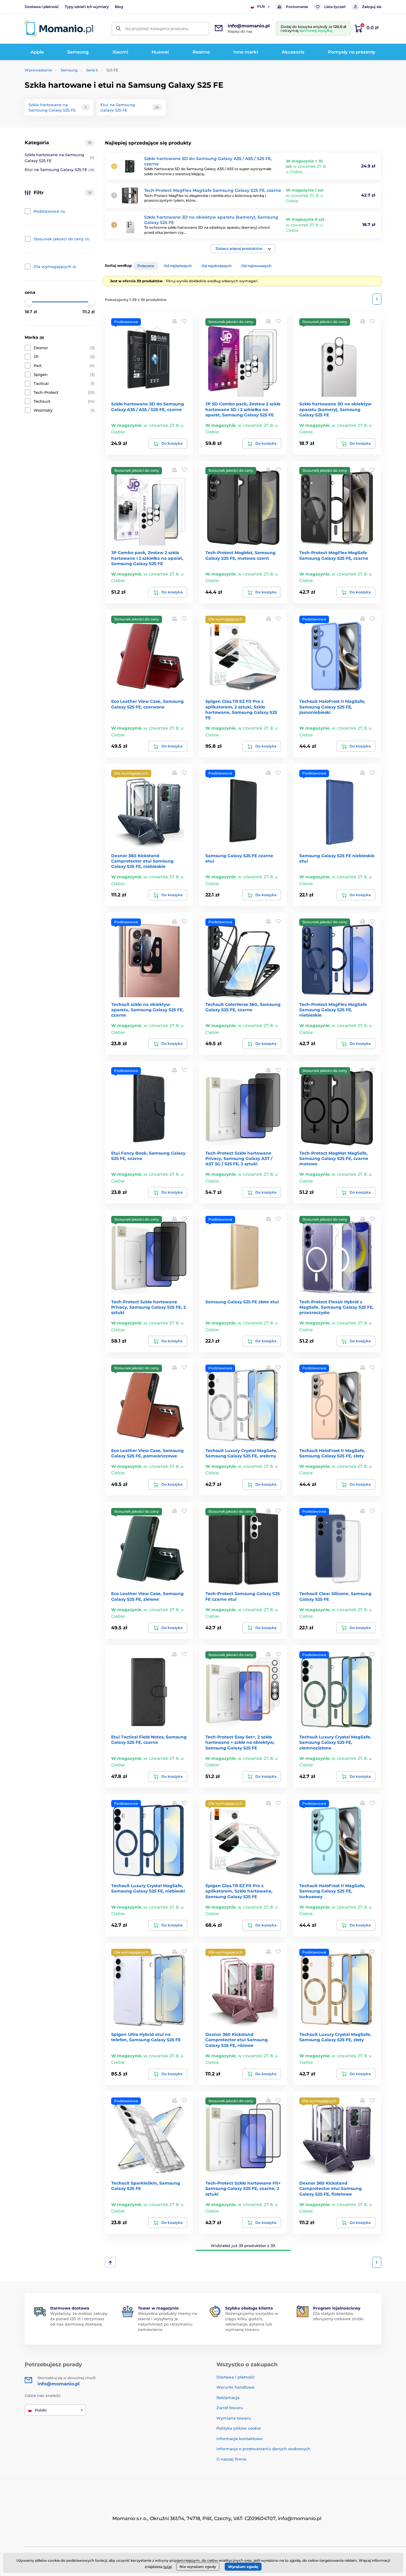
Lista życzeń (335, 7)
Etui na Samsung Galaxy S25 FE (60, 170)
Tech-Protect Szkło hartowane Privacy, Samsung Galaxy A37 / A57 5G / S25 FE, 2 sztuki (239, 1158)
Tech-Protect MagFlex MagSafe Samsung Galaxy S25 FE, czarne (213, 190)
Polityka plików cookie (239, 2428)
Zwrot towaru (230, 2408)
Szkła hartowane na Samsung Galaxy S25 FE (60, 158)
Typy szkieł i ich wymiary (87, 7)
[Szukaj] (118, 29)
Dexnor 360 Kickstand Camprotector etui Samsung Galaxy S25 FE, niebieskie (142, 861)
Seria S (92, 70)
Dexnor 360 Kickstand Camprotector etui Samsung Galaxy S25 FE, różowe (237, 2040)
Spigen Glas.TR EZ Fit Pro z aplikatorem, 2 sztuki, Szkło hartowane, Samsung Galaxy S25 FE (241, 710)
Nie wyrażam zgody (198, 2567)
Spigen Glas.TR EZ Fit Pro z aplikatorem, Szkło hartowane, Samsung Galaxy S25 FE (239, 1891)
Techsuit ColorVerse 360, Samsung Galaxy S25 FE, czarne (243, 1007)
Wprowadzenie (38, 70)
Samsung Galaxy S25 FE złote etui (242, 1302)
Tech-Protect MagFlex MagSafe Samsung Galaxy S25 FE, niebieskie (333, 1010)
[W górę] (110, 2262)
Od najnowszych (256, 266)
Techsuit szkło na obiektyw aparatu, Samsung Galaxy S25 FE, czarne (147, 1010)
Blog (119, 7)
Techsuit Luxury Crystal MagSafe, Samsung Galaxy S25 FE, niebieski (148, 1888)
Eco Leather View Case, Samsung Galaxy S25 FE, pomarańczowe (147, 1453)
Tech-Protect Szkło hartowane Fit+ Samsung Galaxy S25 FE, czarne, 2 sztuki (243, 2188)
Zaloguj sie (372, 7)
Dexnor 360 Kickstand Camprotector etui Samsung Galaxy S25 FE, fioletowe (331, 2188)
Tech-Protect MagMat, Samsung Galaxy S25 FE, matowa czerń (240, 555)
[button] (243, 249)
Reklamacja (228, 2398)
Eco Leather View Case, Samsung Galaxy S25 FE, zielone (147, 1596)
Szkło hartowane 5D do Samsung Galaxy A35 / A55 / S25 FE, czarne (148, 407)
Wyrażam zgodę (243, 2567)
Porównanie (297, 7)
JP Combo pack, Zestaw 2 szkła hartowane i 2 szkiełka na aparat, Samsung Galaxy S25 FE (147, 558)
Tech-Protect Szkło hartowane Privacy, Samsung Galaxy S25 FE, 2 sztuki (148, 1307)
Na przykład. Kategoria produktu (157, 29)
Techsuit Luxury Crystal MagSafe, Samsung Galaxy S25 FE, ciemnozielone (335, 1742)
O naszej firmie (231, 2459)
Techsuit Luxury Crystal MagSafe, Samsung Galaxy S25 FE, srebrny (241, 1453)
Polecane (146, 266)
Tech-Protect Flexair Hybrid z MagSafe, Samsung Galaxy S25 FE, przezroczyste (336, 1307)
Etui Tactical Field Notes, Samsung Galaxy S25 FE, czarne (149, 1740)
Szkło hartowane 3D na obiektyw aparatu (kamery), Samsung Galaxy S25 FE (335, 409)
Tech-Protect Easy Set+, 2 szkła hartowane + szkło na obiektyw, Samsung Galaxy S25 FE (240, 1742)
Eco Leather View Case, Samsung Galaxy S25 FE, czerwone (147, 704)
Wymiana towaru (234, 2418)
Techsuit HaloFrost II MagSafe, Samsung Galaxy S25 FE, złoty (332, 1453)
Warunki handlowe (235, 2387)
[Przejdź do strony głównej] (59, 29)
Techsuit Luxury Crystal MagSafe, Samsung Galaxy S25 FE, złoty (335, 2037)
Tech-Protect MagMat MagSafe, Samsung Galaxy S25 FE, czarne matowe (334, 1158)
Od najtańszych (178, 266)
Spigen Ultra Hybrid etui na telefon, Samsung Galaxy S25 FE (146, 2037)
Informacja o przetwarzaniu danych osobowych (263, 2449)
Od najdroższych (217, 266)
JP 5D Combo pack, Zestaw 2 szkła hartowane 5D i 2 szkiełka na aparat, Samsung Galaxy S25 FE (243, 409)
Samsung (69, 70)
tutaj (168, 2567)
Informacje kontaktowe (239, 2439)
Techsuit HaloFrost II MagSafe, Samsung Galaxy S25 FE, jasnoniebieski (332, 707)
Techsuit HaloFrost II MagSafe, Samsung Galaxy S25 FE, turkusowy (332, 1891)
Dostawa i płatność (42, 7)
